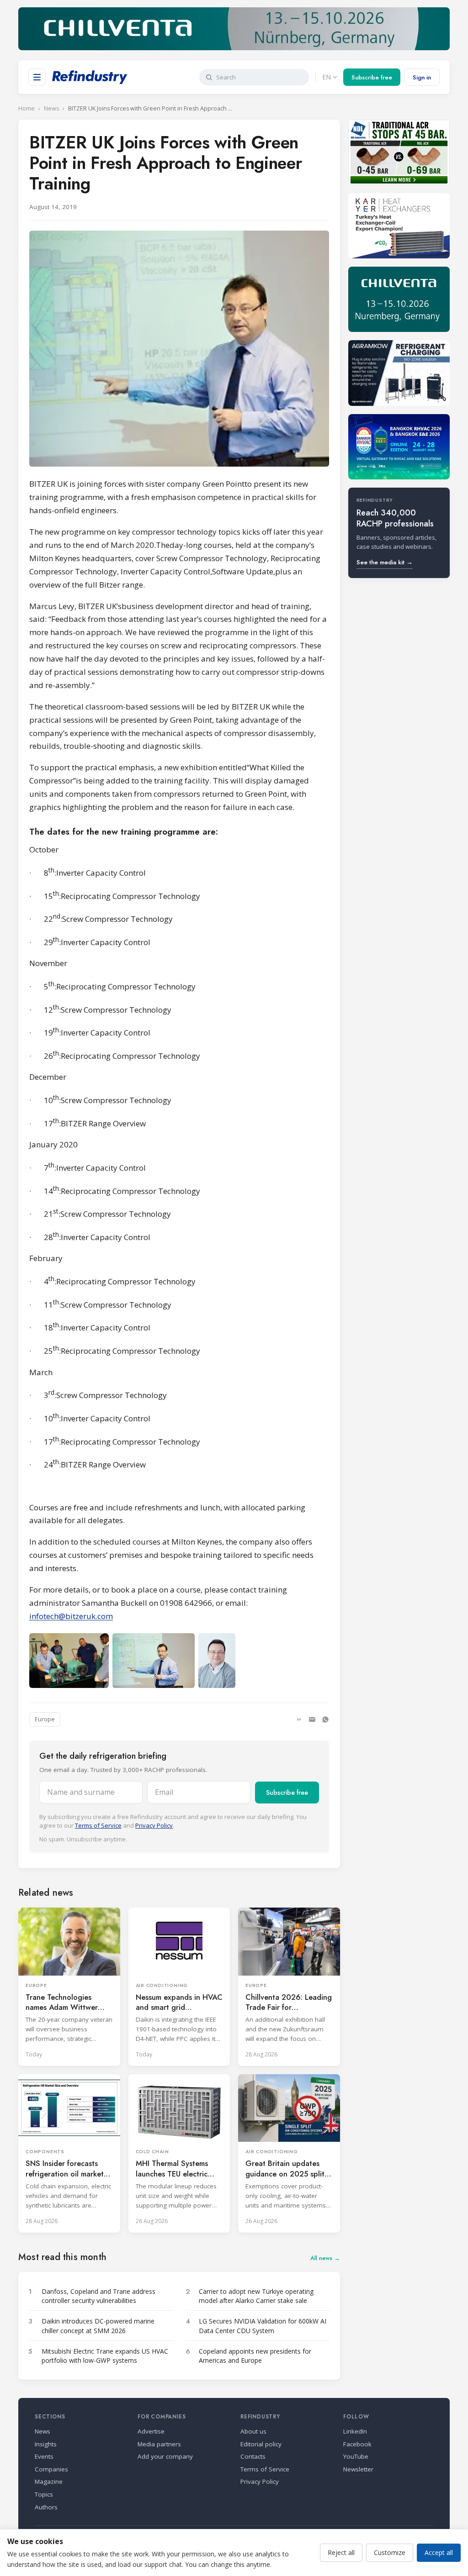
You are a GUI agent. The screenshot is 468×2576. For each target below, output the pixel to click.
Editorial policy (261, 2444)
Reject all (341, 2552)
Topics (44, 2494)
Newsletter (358, 2469)
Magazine (49, 2481)
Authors (46, 2507)
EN (327, 77)
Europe (45, 1719)
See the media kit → (385, 562)
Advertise (151, 2431)
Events (44, 2456)
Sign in (422, 77)
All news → (325, 2258)
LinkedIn (355, 2431)
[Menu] (37, 77)
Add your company (165, 2456)
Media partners (159, 2444)
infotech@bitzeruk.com (71, 1616)
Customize (390, 2552)
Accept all (439, 2552)
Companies (51, 2469)
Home (27, 108)
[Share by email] (312, 1719)
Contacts (253, 2456)
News (51, 108)
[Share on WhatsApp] (325, 1719)
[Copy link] (299, 1719)
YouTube (356, 2456)
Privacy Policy (154, 1825)
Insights (46, 2444)
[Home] (90, 77)
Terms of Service (98, 1825)
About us (253, 2431)
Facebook (357, 2444)
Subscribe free (372, 77)
